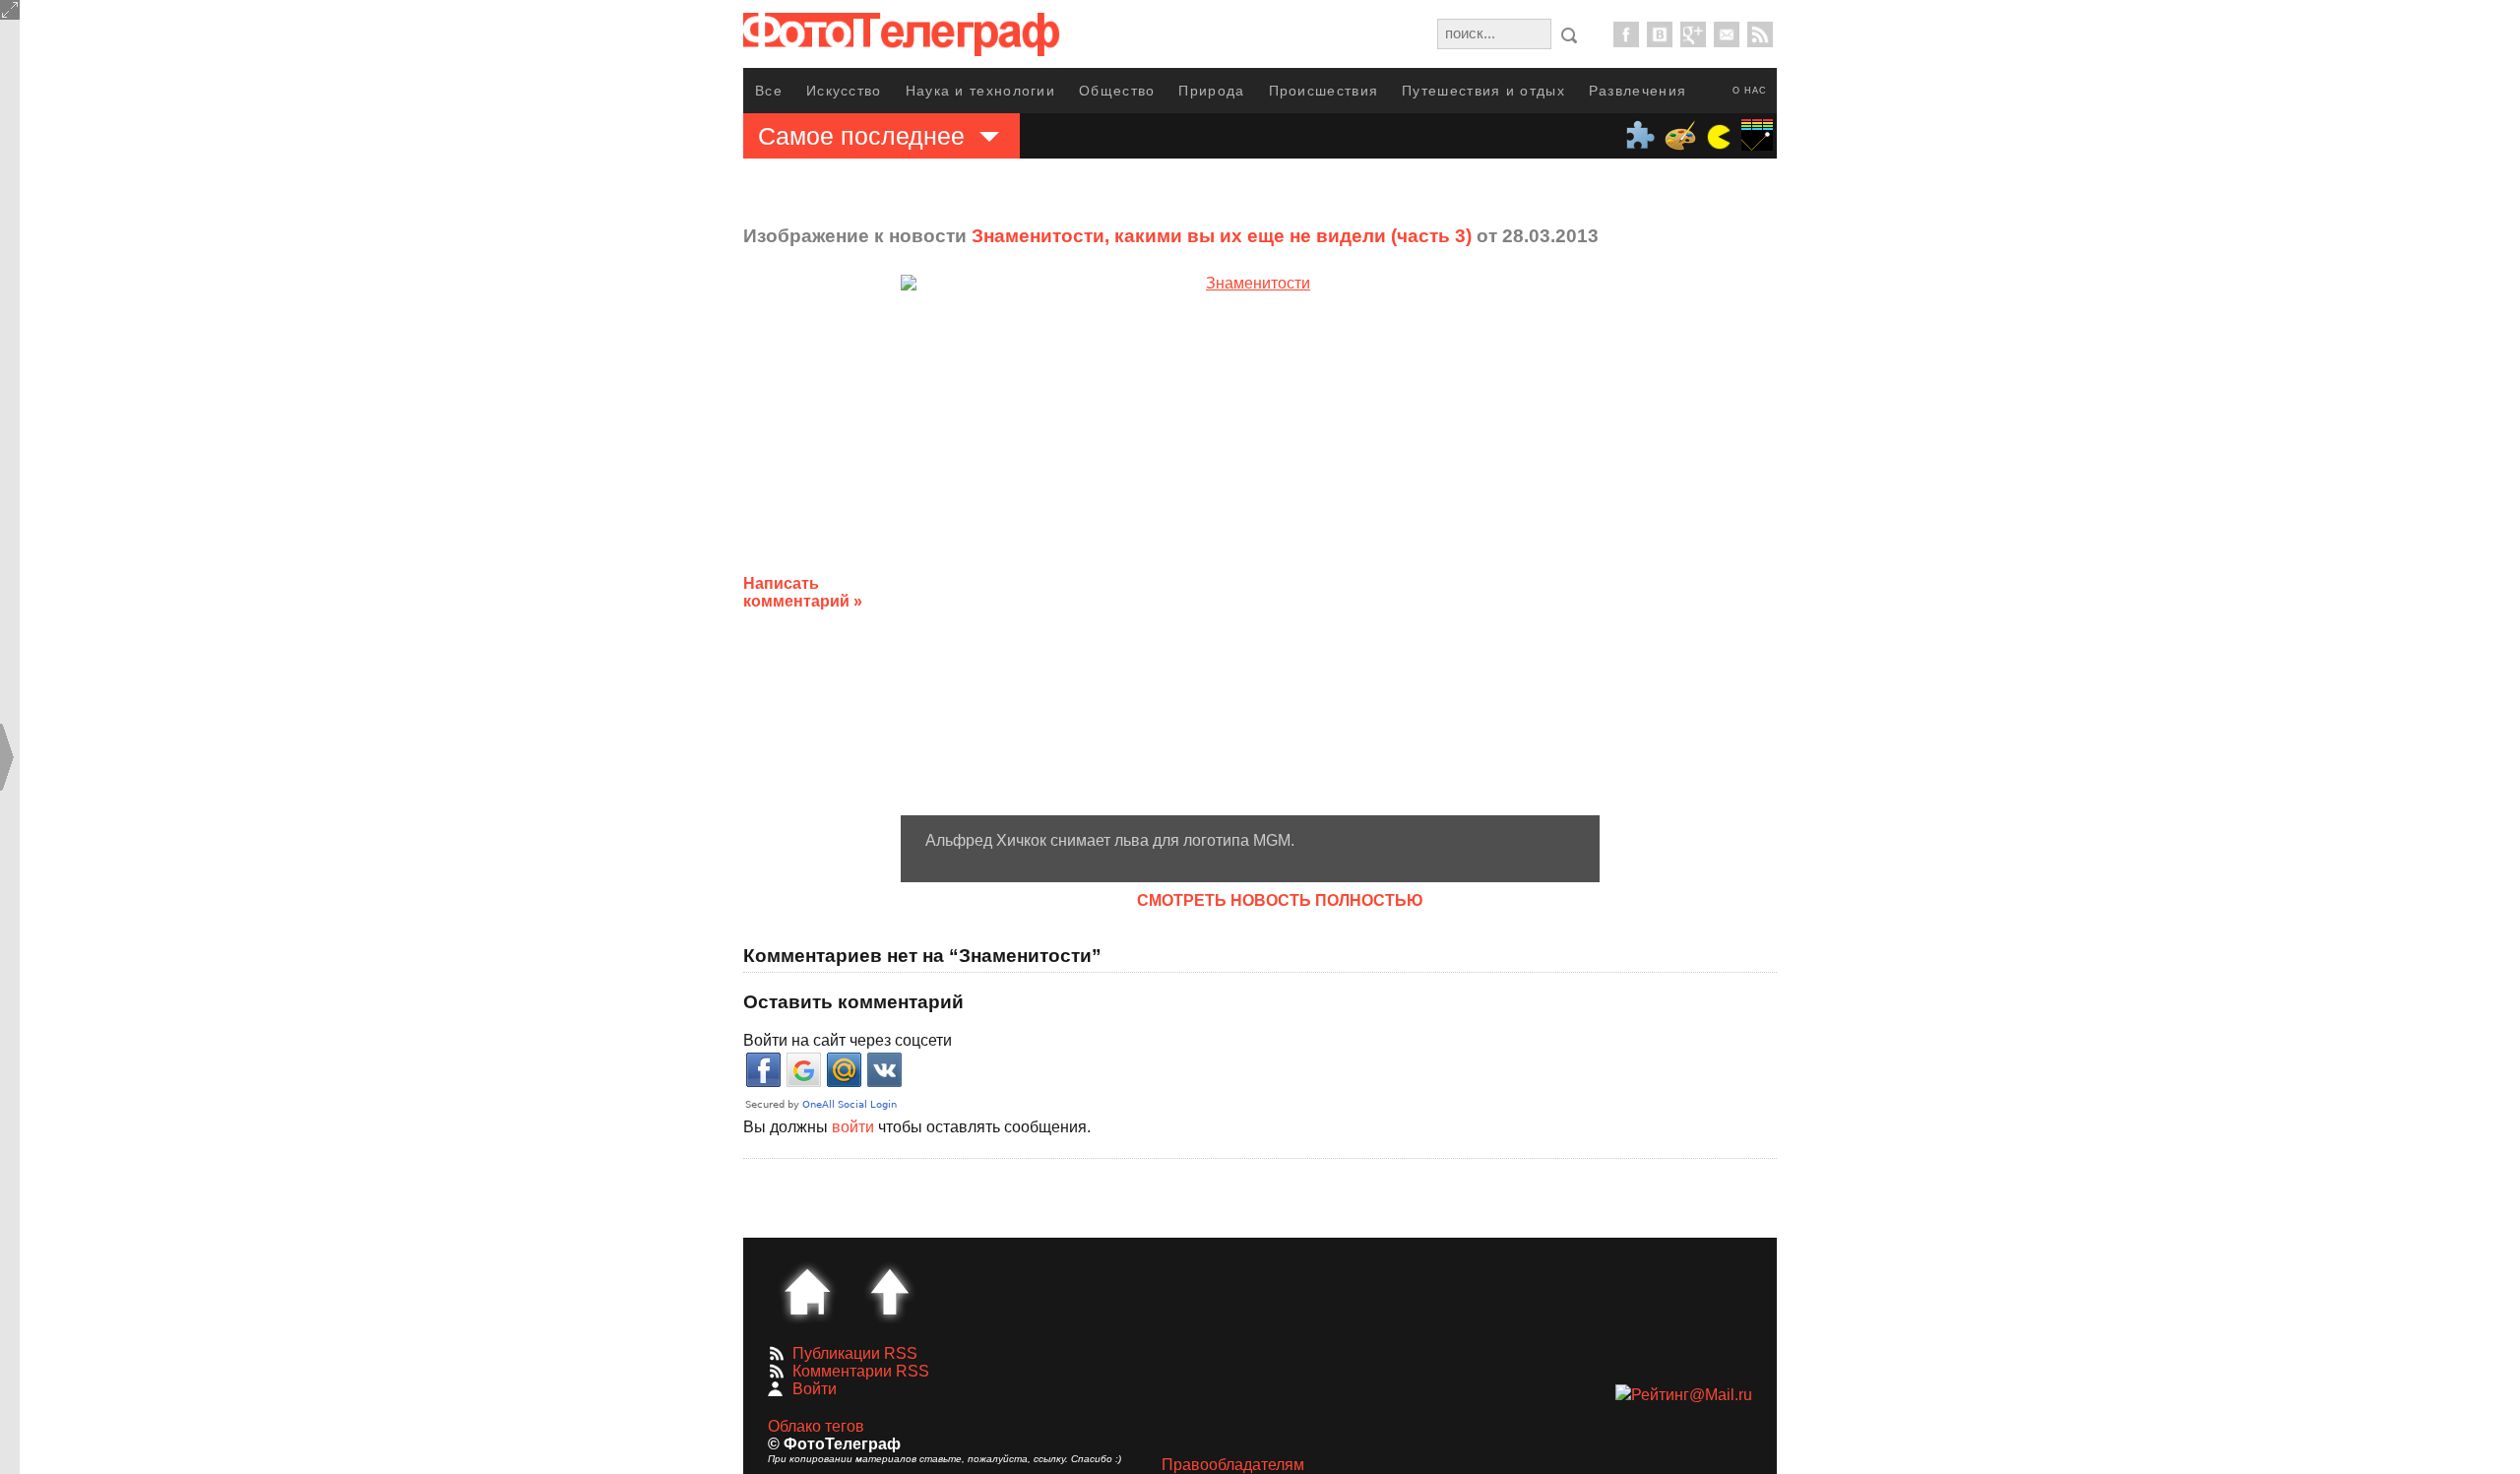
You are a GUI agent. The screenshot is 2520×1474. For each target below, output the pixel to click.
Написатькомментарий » (803, 592)
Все (769, 91)
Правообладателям (1233, 1465)
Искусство (844, 91)
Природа (1211, 91)
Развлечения (1638, 91)
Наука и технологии (980, 91)
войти (853, 1127)
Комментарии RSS (861, 1371)
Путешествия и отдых (1483, 91)
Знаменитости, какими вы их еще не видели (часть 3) (1222, 236)
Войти (815, 1389)
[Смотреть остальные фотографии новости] (1250, 545)
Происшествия (1324, 91)
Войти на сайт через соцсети (848, 1040)
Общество (1117, 91)
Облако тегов (816, 1426)
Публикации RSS (855, 1353)
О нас (1750, 91)
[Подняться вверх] (890, 1292)
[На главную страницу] (807, 1292)
